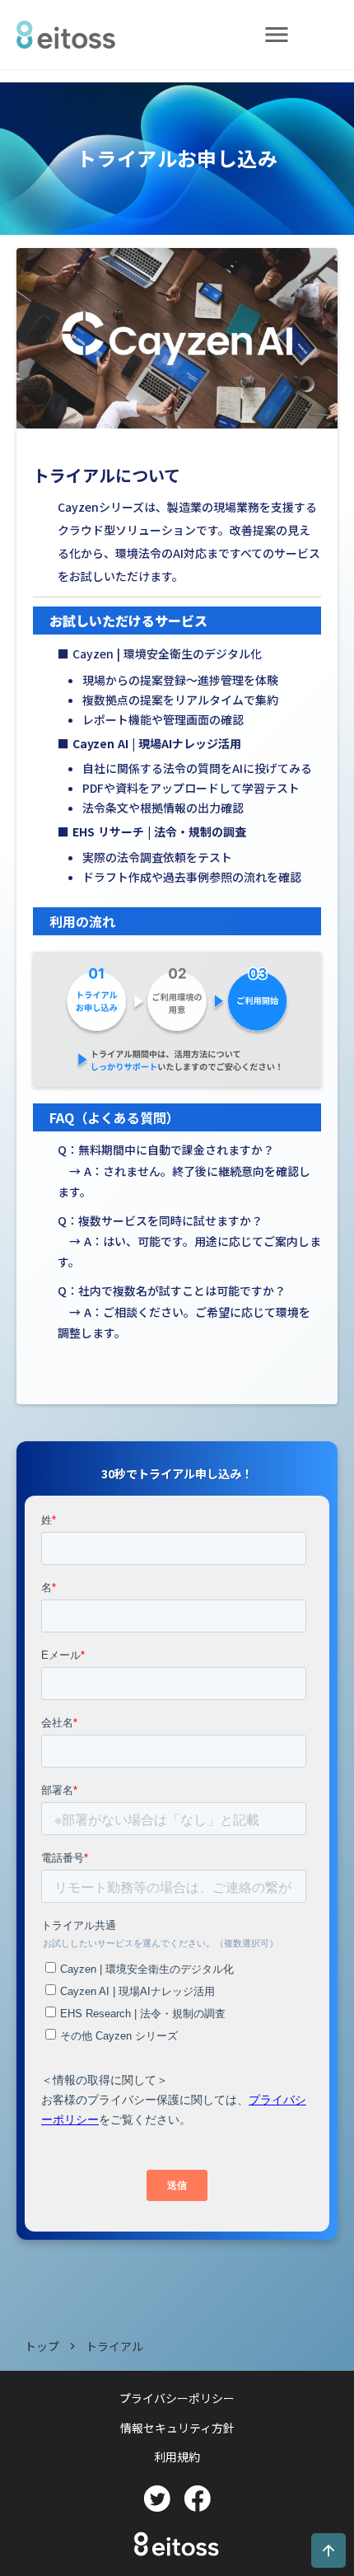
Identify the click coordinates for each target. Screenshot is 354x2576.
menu (277, 35)
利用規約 (177, 2457)
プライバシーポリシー (177, 2398)
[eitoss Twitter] (157, 2499)
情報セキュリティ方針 (177, 2428)
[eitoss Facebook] (197, 2499)
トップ (42, 2347)
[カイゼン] (73, 35)
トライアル (114, 2347)
